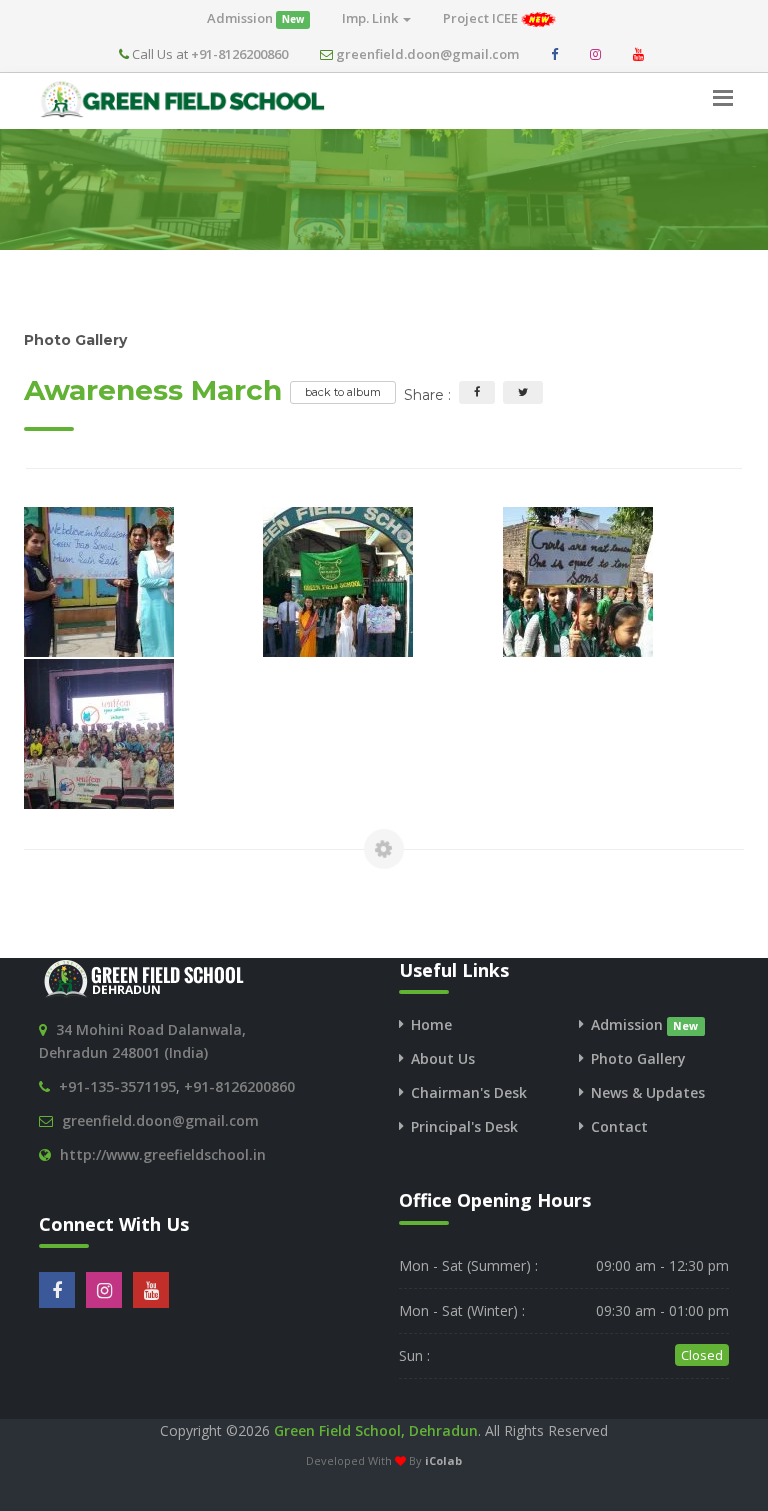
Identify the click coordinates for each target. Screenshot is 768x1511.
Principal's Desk (464, 1126)
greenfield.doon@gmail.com (427, 54)
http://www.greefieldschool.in (163, 1154)
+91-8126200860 (239, 54)
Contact (619, 1126)
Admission (255, 18)
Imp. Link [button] (371, 18)
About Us (443, 1058)
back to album (343, 392)
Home (431, 1024)
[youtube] (638, 54)
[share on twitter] (523, 392)
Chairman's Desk (469, 1092)
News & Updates (648, 1092)
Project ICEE (482, 18)
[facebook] (554, 54)
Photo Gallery (638, 1058)
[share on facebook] (477, 392)
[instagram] (595, 54)
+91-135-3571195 (117, 1086)
